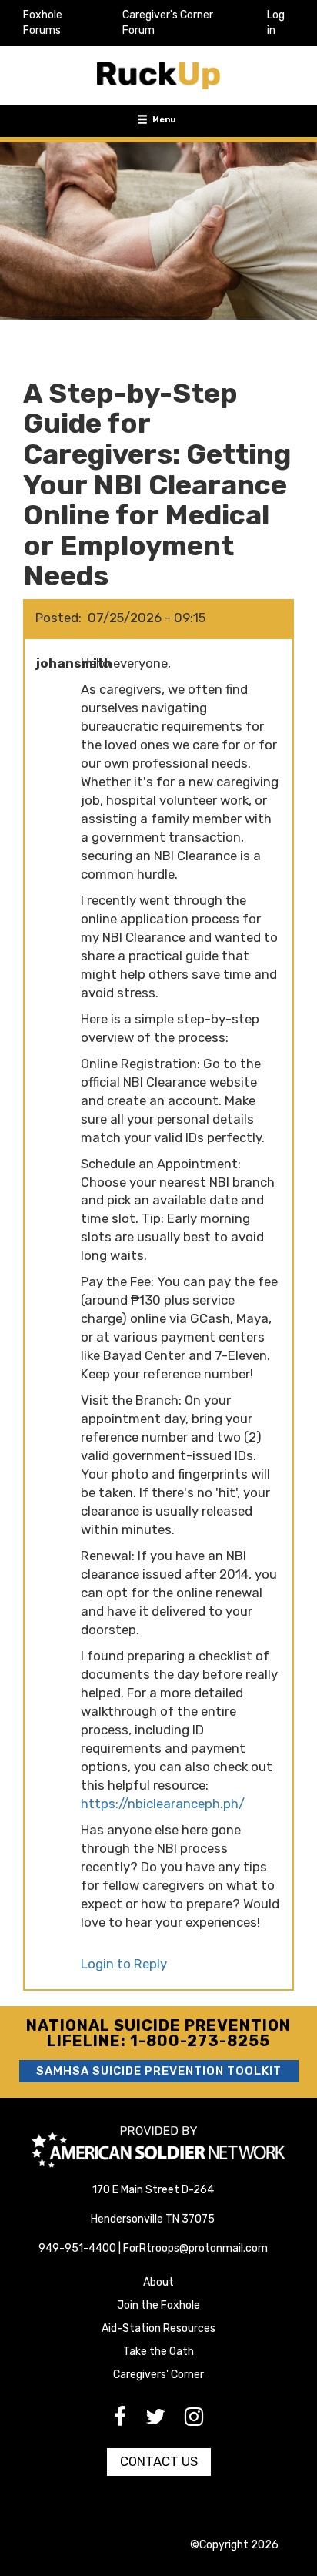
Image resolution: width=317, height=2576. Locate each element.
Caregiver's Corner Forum (168, 23)
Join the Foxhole (158, 2305)
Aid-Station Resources (158, 2328)
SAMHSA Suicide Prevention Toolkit (159, 2071)
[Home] (158, 75)
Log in (276, 23)
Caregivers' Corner (158, 2375)
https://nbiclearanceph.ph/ (163, 1804)
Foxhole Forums (43, 23)
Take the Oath (158, 2352)
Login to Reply (124, 1964)
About (158, 2282)
